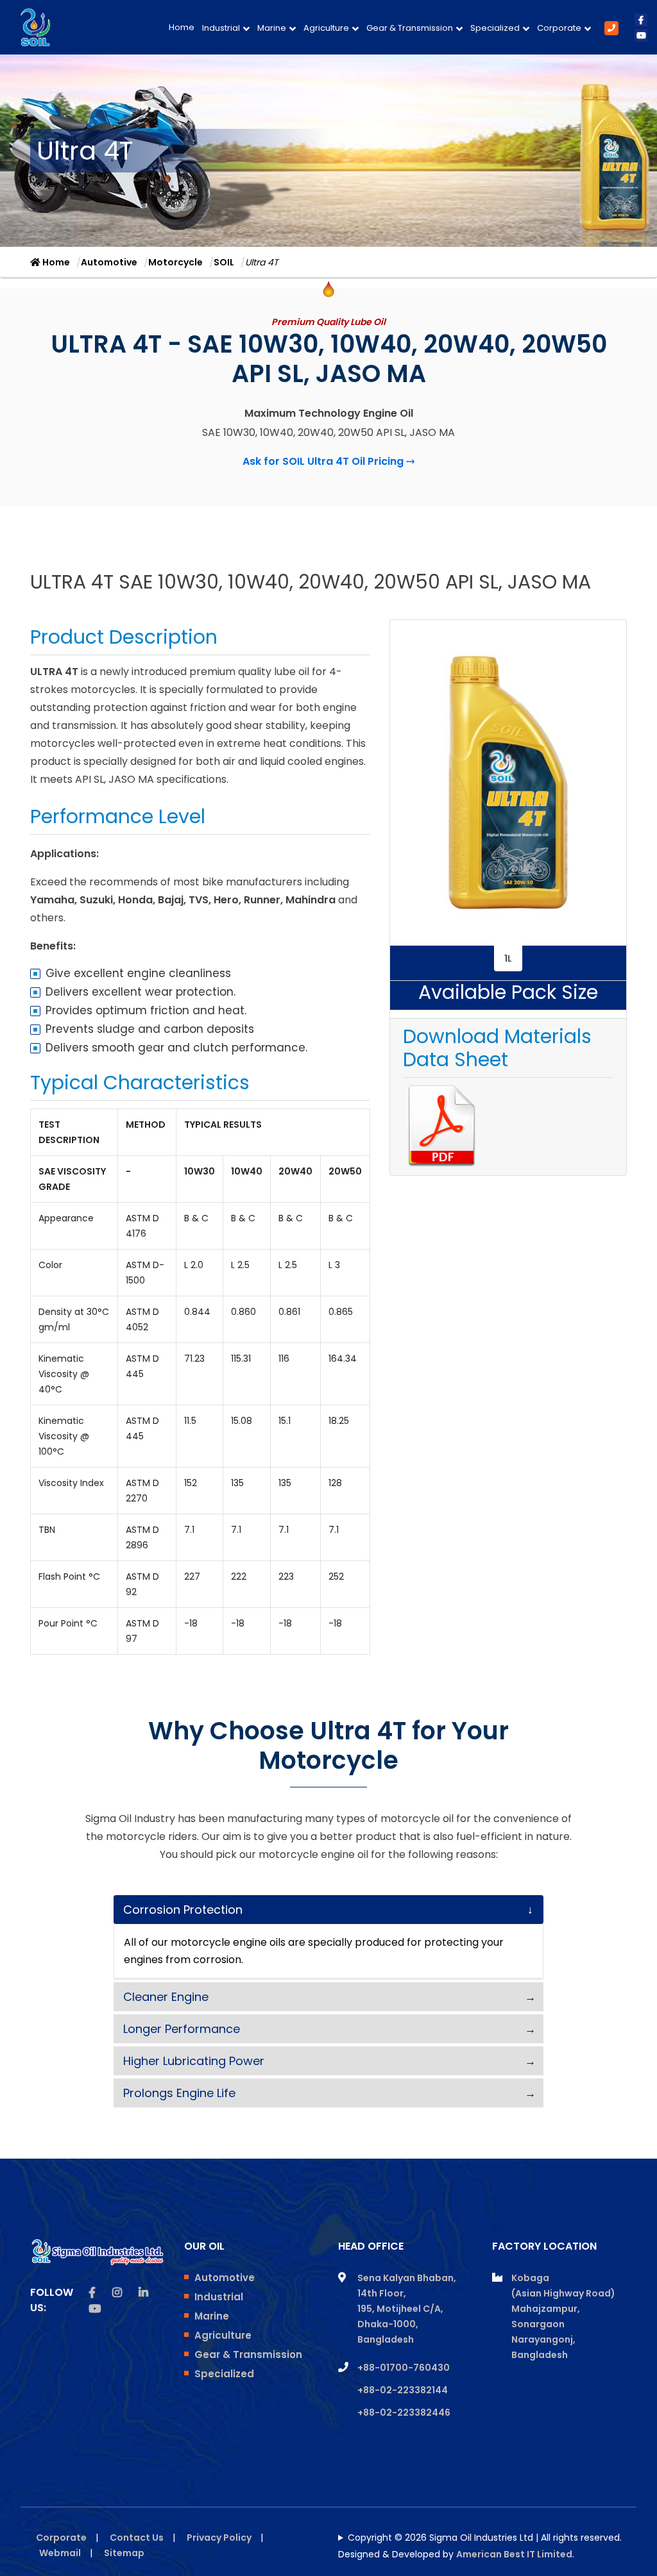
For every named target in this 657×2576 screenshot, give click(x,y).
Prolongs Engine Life (179, 2093)
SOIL (224, 262)
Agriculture (326, 28)
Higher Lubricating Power (194, 2061)
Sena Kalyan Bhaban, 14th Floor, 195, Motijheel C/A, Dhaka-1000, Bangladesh (407, 2309)
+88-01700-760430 (404, 2368)
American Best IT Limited (514, 2554)
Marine (272, 28)
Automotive (109, 262)
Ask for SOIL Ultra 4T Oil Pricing (328, 461)
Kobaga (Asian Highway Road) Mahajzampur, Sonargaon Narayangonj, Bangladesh (563, 2316)
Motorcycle (175, 262)
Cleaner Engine (166, 1997)
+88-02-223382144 (403, 2390)
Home (182, 27)
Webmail (60, 2553)
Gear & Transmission (410, 28)
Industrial (221, 28)
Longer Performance (182, 2029)
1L (508, 958)
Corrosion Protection (183, 1910)
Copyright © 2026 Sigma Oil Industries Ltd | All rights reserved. (485, 2538)
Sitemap (124, 2553)
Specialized (495, 28)
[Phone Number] (611, 28)
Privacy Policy (219, 2538)
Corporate (559, 28)
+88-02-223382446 (404, 2413)
